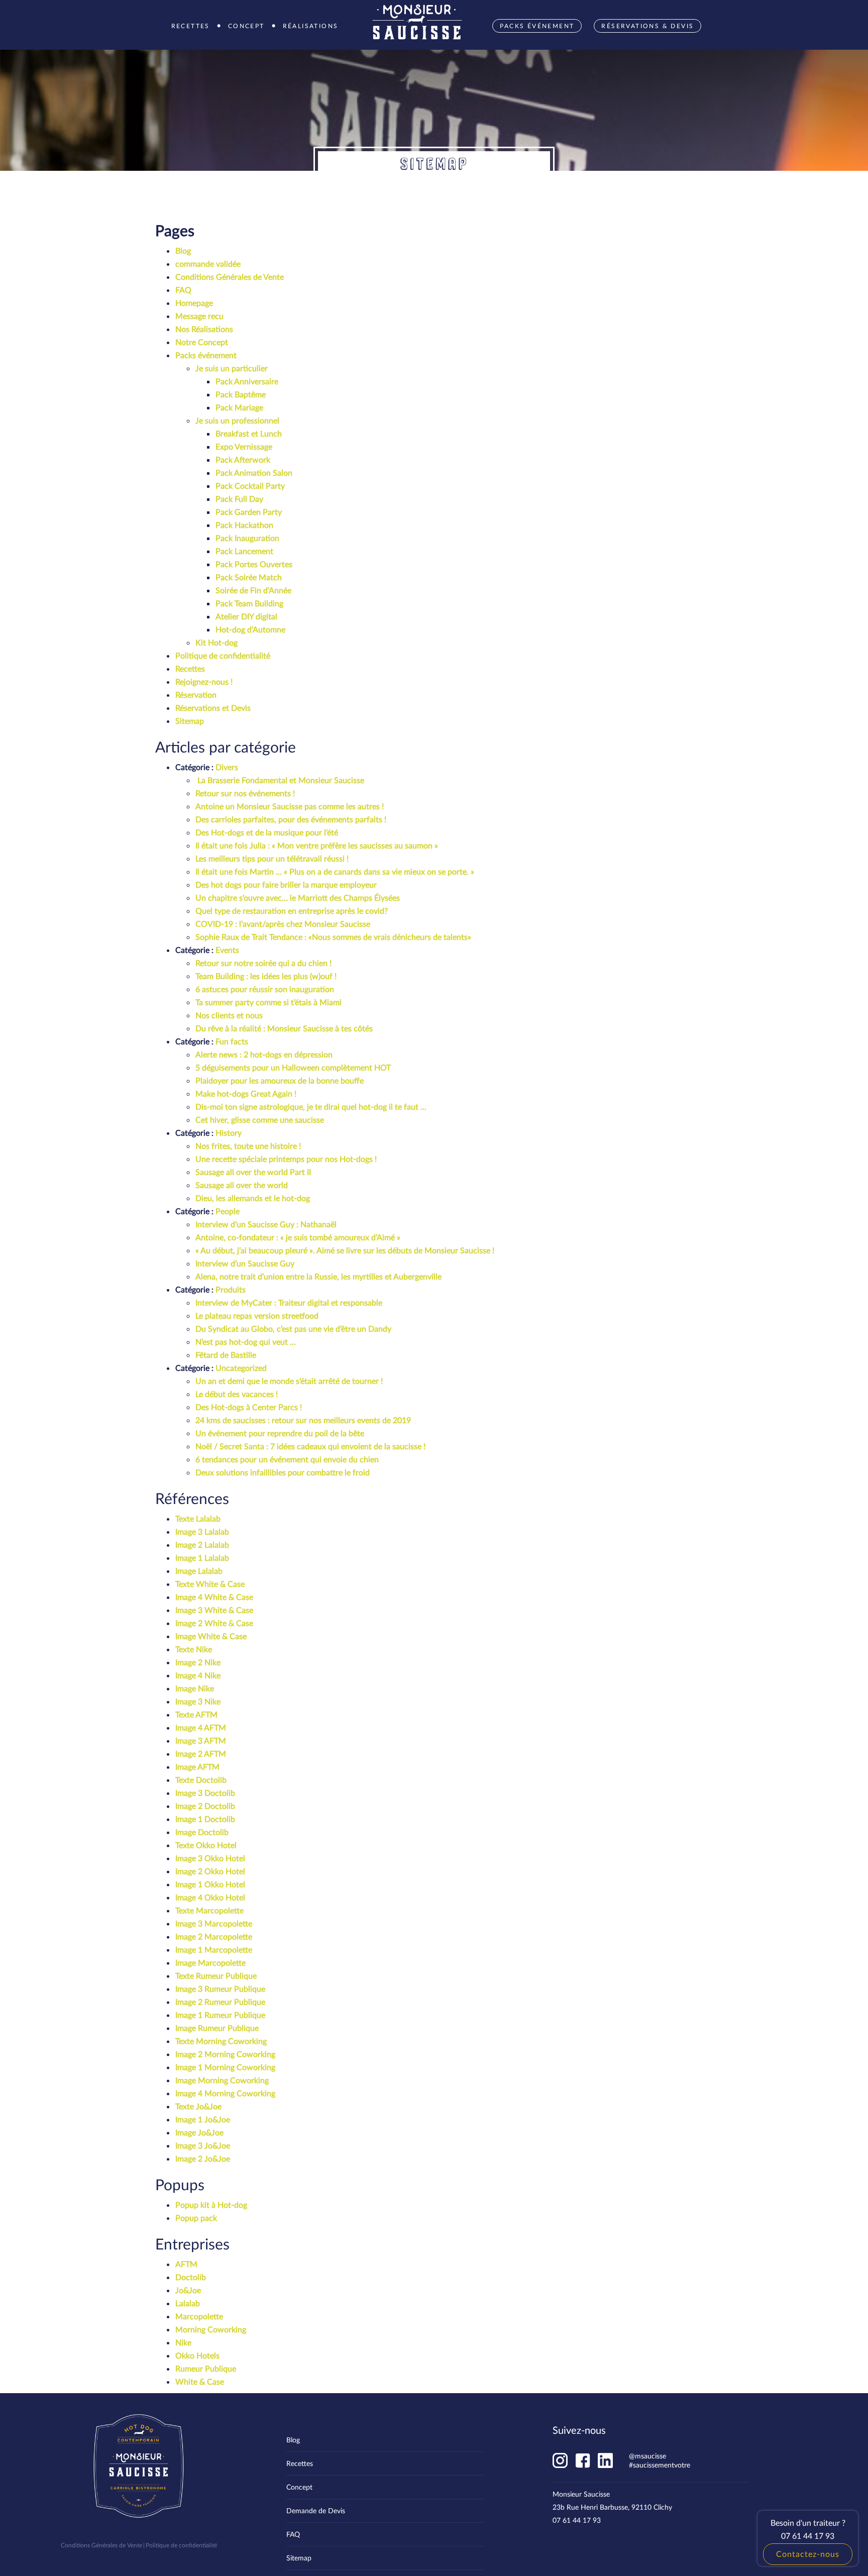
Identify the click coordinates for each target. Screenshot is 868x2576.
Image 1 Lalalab (202, 1558)
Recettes (190, 668)
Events (227, 950)
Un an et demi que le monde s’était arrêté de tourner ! (289, 1381)
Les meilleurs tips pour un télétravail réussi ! (272, 858)
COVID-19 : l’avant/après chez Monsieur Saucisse (283, 924)
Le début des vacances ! (237, 1394)
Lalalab (188, 2303)
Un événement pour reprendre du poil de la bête (280, 1433)
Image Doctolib (202, 1832)
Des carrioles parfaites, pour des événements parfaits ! (291, 819)
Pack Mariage (239, 407)
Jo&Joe (188, 2290)
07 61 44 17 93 (577, 2520)
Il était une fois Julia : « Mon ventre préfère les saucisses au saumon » (317, 845)
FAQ (183, 290)
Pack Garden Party (249, 512)
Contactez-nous (808, 2554)
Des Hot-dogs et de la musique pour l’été (267, 832)
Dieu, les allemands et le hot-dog (253, 1198)
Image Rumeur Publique (217, 2028)
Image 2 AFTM (201, 1753)
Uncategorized (241, 1368)
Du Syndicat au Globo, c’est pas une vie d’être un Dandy (293, 1328)
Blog (183, 250)
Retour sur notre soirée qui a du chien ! (263, 963)
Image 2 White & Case (214, 1623)
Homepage (194, 303)
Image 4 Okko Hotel (210, 1897)
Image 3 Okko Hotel (210, 1858)
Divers (227, 767)
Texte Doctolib (201, 1780)
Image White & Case (211, 1636)
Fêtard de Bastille (226, 1355)
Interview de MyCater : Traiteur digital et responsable (289, 1302)
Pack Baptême (241, 394)
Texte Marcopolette (209, 1910)
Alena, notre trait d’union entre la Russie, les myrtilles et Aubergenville (318, 1276)
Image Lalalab (199, 1571)
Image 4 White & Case (214, 1597)
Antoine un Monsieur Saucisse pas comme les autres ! (290, 806)
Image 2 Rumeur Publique (220, 2002)
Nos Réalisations (204, 329)
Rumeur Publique (206, 2368)
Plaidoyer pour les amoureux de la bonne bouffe (280, 1080)
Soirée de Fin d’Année (253, 590)
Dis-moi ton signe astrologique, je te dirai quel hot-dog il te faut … (311, 1106)
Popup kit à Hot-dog (211, 2205)
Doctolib (191, 2277)
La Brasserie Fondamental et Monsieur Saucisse (280, 780)
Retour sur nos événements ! (245, 793)
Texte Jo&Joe (198, 2106)
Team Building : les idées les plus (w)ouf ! (266, 976)
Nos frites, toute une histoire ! (248, 1146)
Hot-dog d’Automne (250, 629)
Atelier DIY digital (246, 616)
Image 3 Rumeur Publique (220, 1989)
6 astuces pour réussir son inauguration (265, 989)
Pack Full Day (239, 499)
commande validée (208, 263)
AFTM (186, 2264)
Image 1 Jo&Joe (203, 2119)
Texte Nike (194, 1649)
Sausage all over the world (242, 1185)
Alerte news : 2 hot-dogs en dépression (264, 1054)
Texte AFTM (196, 1714)
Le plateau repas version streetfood (257, 1315)
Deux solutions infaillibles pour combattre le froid (283, 1472)
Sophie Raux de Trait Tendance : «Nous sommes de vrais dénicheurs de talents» (333, 937)
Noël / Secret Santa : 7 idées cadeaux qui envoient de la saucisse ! (310, 1446)
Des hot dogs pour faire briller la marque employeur (286, 884)
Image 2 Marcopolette (214, 1936)
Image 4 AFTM (201, 1727)
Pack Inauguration (247, 538)
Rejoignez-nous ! (204, 681)
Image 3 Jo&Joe (203, 2145)
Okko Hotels (197, 2355)
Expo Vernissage (244, 446)
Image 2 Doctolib (205, 1806)
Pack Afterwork (243, 459)
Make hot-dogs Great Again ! (246, 1093)
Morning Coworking (211, 2329)
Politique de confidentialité (223, 655)
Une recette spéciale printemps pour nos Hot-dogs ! (287, 1159)
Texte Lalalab (198, 1518)
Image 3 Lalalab (202, 1531)
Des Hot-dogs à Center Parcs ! (249, 1407)
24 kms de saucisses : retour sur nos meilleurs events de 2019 (303, 1420)
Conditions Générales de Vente (230, 277)
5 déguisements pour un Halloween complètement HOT (293, 1067)
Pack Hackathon (244, 525)
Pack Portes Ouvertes (254, 564)
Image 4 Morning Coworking (225, 2093)
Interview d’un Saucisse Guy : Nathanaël (266, 1224)
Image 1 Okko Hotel (210, 1884)
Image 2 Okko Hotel (210, 1871)
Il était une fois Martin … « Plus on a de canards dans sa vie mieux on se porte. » (335, 871)
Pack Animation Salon (254, 472)
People (228, 1211)
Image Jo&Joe (199, 2132)
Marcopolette (199, 2316)
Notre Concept (202, 342)
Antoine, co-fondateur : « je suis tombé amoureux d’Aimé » (298, 1237)
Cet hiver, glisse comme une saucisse (260, 1119)
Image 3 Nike (198, 1701)
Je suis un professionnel (237, 420)
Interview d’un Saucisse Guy (245, 1263)
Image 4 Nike (198, 1675)
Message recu (199, 316)
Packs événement (206, 355)
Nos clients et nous (229, 1015)
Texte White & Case (210, 1584)
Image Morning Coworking (222, 2080)
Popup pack (196, 2218)
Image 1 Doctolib (205, 1819)
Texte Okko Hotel (206, 1845)
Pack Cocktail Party (250, 486)
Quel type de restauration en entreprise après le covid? (292, 910)
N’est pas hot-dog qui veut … (246, 1341)
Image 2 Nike (198, 1662)
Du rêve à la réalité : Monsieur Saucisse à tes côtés (284, 1028)
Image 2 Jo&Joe (203, 2158)
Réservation (196, 694)
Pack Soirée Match (249, 577)
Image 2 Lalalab (202, 1544)
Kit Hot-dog (216, 642)
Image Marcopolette (210, 1962)
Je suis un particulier (232, 368)
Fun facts (232, 1041)
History (229, 1133)
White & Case (200, 2381)
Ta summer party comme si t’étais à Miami (268, 1002)
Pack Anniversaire (247, 381)
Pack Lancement (244, 551)
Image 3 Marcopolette (214, 1923)
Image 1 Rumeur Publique (220, 2015)
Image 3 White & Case (214, 1610)
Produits (231, 1289)
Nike (183, 2342)
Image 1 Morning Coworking (225, 2067)
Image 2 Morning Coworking (225, 2054)
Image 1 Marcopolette (214, 1949)
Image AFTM (197, 1766)
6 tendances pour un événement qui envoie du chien (287, 1459)
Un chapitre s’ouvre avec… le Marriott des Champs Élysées (298, 897)
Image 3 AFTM (201, 1740)
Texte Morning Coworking (221, 2041)
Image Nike (195, 1688)
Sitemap (190, 721)
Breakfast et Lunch (249, 433)
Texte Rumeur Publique (216, 1975)
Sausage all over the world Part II (253, 1172)
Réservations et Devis (213, 708)
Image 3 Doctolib (205, 1793)
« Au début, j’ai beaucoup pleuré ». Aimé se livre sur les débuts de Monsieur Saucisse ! (345, 1250)
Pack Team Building (249, 603)
